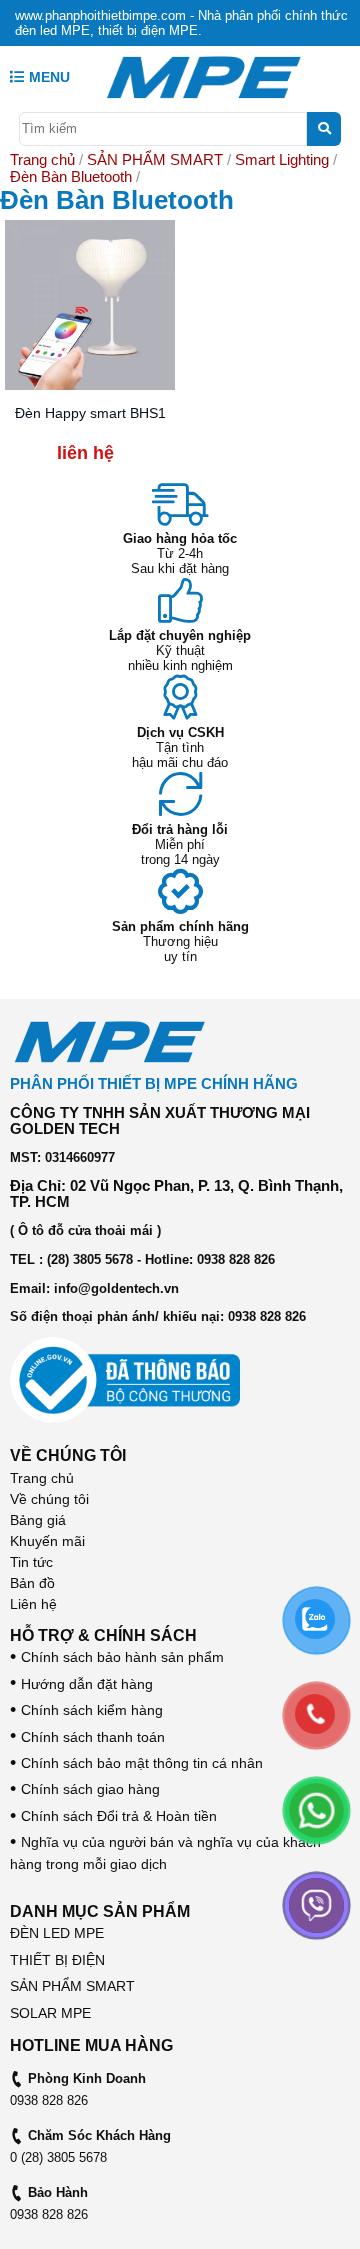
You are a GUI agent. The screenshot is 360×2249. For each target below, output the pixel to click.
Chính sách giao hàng (85, 1789)
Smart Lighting (282, 159)
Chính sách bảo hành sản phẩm (117, 1657)
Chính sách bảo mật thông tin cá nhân (136, 1763)
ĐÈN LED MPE (57, 1933)
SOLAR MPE (50, 2013)
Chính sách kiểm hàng (86, 1710)
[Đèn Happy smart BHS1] (90, 303)
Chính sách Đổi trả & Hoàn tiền (113, 1816)
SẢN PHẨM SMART (155, 159)
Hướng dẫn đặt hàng (81, 1684)
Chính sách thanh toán (87, 1737)
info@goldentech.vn (116, 1288)
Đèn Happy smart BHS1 (90, 413)
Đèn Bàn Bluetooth (71, 176)
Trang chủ (42, 159)
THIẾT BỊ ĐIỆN (57, 1960)
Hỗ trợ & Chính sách (103, 1635)
